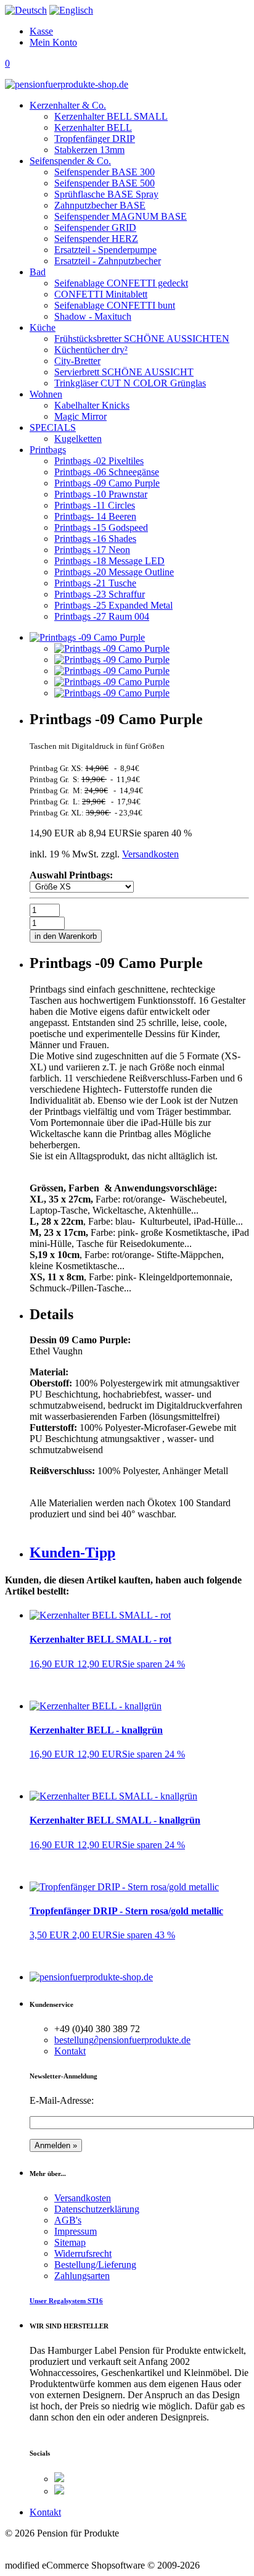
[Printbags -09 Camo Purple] (112, 648)
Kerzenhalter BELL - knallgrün (96, 1730)
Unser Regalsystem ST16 (66, 2301)
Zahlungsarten (82, 2276)
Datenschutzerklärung (97, 2209)
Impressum (76, 2231)
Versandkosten (150, 854)
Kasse (41, 31)
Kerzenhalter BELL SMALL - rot (100, 1639)
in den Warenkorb (66, 936)
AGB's (68, 2220)
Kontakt (70, 2051)
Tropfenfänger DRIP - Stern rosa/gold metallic (126, 1911)
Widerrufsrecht (83, 2253)
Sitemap (70, 2242)
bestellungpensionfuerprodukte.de (122, 2040)
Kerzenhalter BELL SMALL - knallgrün (115, 1820)
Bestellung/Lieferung (95, 2265)
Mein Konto (53, 42)
